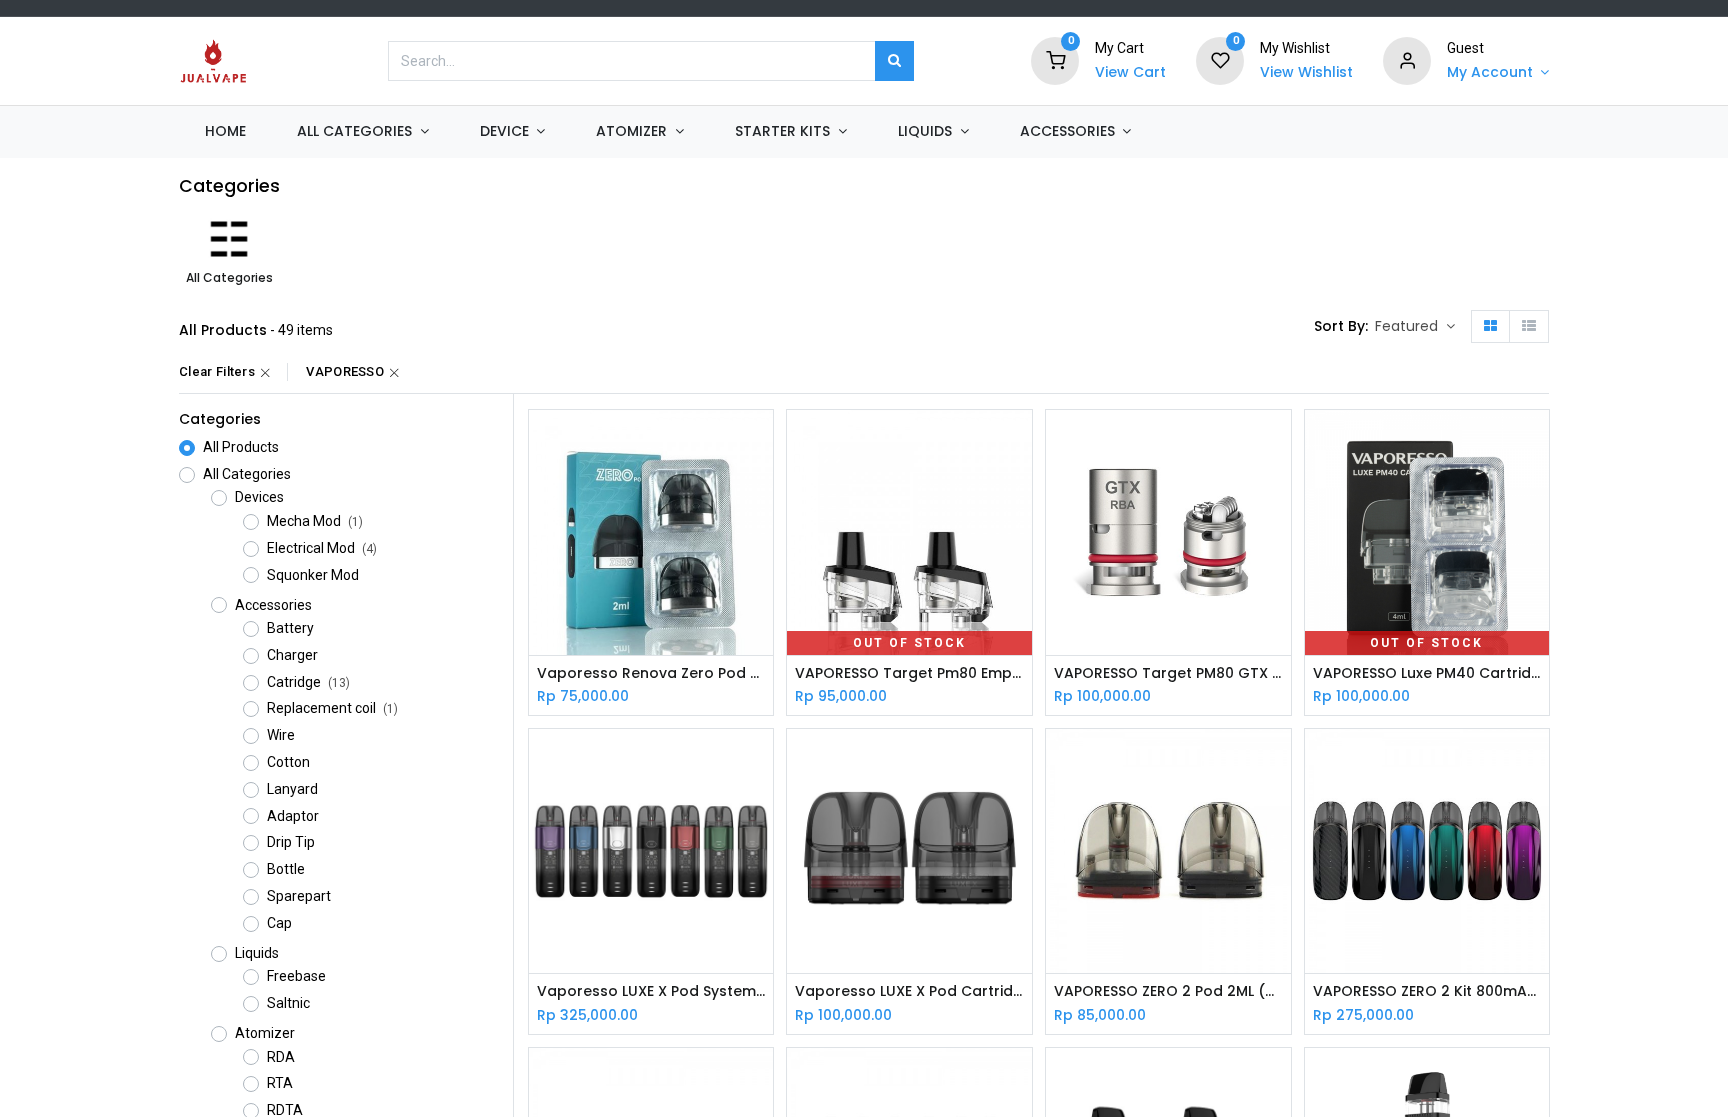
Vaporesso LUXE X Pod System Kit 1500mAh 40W (651, 991)
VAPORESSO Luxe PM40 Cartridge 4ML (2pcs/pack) (1427, 673)
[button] (1415, 327)
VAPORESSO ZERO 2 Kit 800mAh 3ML (1427, 991)
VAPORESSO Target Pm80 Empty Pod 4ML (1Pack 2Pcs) (909, 673)
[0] (1055, 60)
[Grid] (1490, 327)
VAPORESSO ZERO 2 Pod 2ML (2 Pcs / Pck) (1168, 991)
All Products (241, 447)
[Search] (894, 61)
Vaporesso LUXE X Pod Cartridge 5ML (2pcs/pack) (909, 991)
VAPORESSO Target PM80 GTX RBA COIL (1168, 673)
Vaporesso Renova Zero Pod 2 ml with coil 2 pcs (651, 673)
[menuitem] (225, 132)
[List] (1529, 327)
